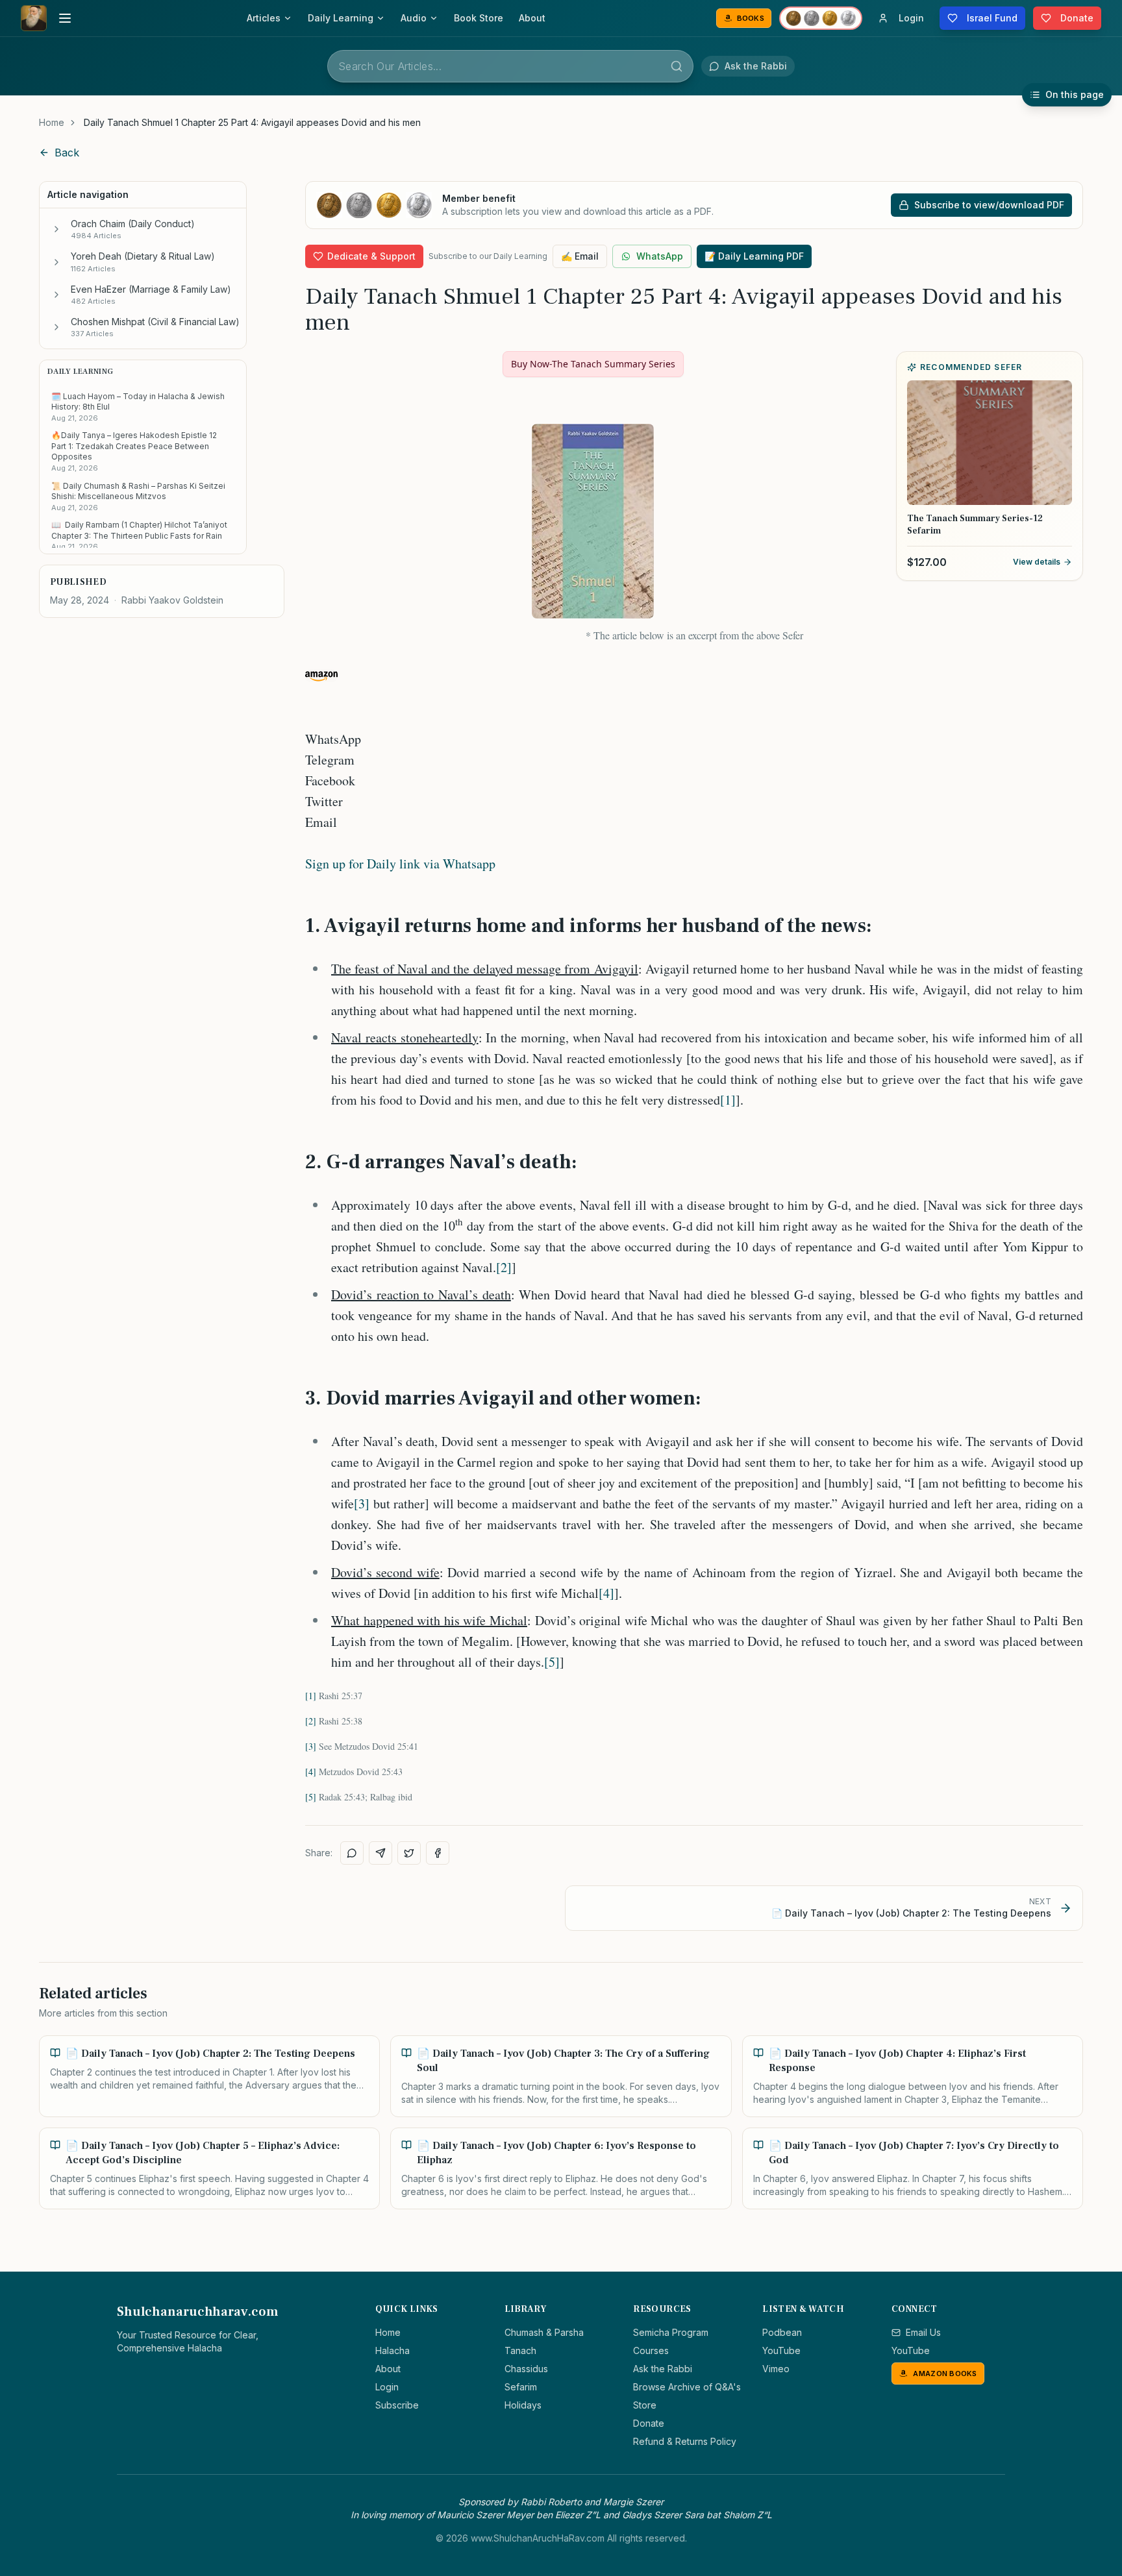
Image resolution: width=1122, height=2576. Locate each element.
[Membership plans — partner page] (821, 18)
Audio (414, 18)
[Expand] (56, 229)
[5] (552, 1662)
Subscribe (397, 2405)
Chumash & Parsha (544, 2332)
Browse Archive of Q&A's (687, 2387)
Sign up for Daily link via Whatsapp (400, 864)
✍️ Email (580, 256)
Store (645, 2405)
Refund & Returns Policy (685, 2441)
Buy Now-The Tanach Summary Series (593, 364)
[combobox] (510, 66)
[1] (728, 1100)
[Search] (677, 66)
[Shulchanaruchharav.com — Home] (34, 18)
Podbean (782, 2332)
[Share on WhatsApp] (352, 1853)
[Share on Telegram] (380, 1853)
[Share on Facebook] (438, 1853)
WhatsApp (660, 256)
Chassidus (526, 2369)
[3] (362, 1503)
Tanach (520, 2350)
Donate (649, 2423)
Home (52, 122)
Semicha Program (671, 2332)
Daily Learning (341, 18)
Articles (264, 18)
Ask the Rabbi (663, 2369)
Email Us (923, 2332)
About (532, 18)
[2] (504, 1267)
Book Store (479, 18)
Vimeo (776, 2369)
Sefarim (521, 2387)
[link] (252, 123)
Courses (651, 2350)
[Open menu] (65, 18)
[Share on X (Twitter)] (409, 1853)
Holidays (523, 2405)
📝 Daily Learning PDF (754, 256)
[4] (606, 1593)
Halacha (393, 2350)
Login (387, 2387)
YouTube (781, 2350)
